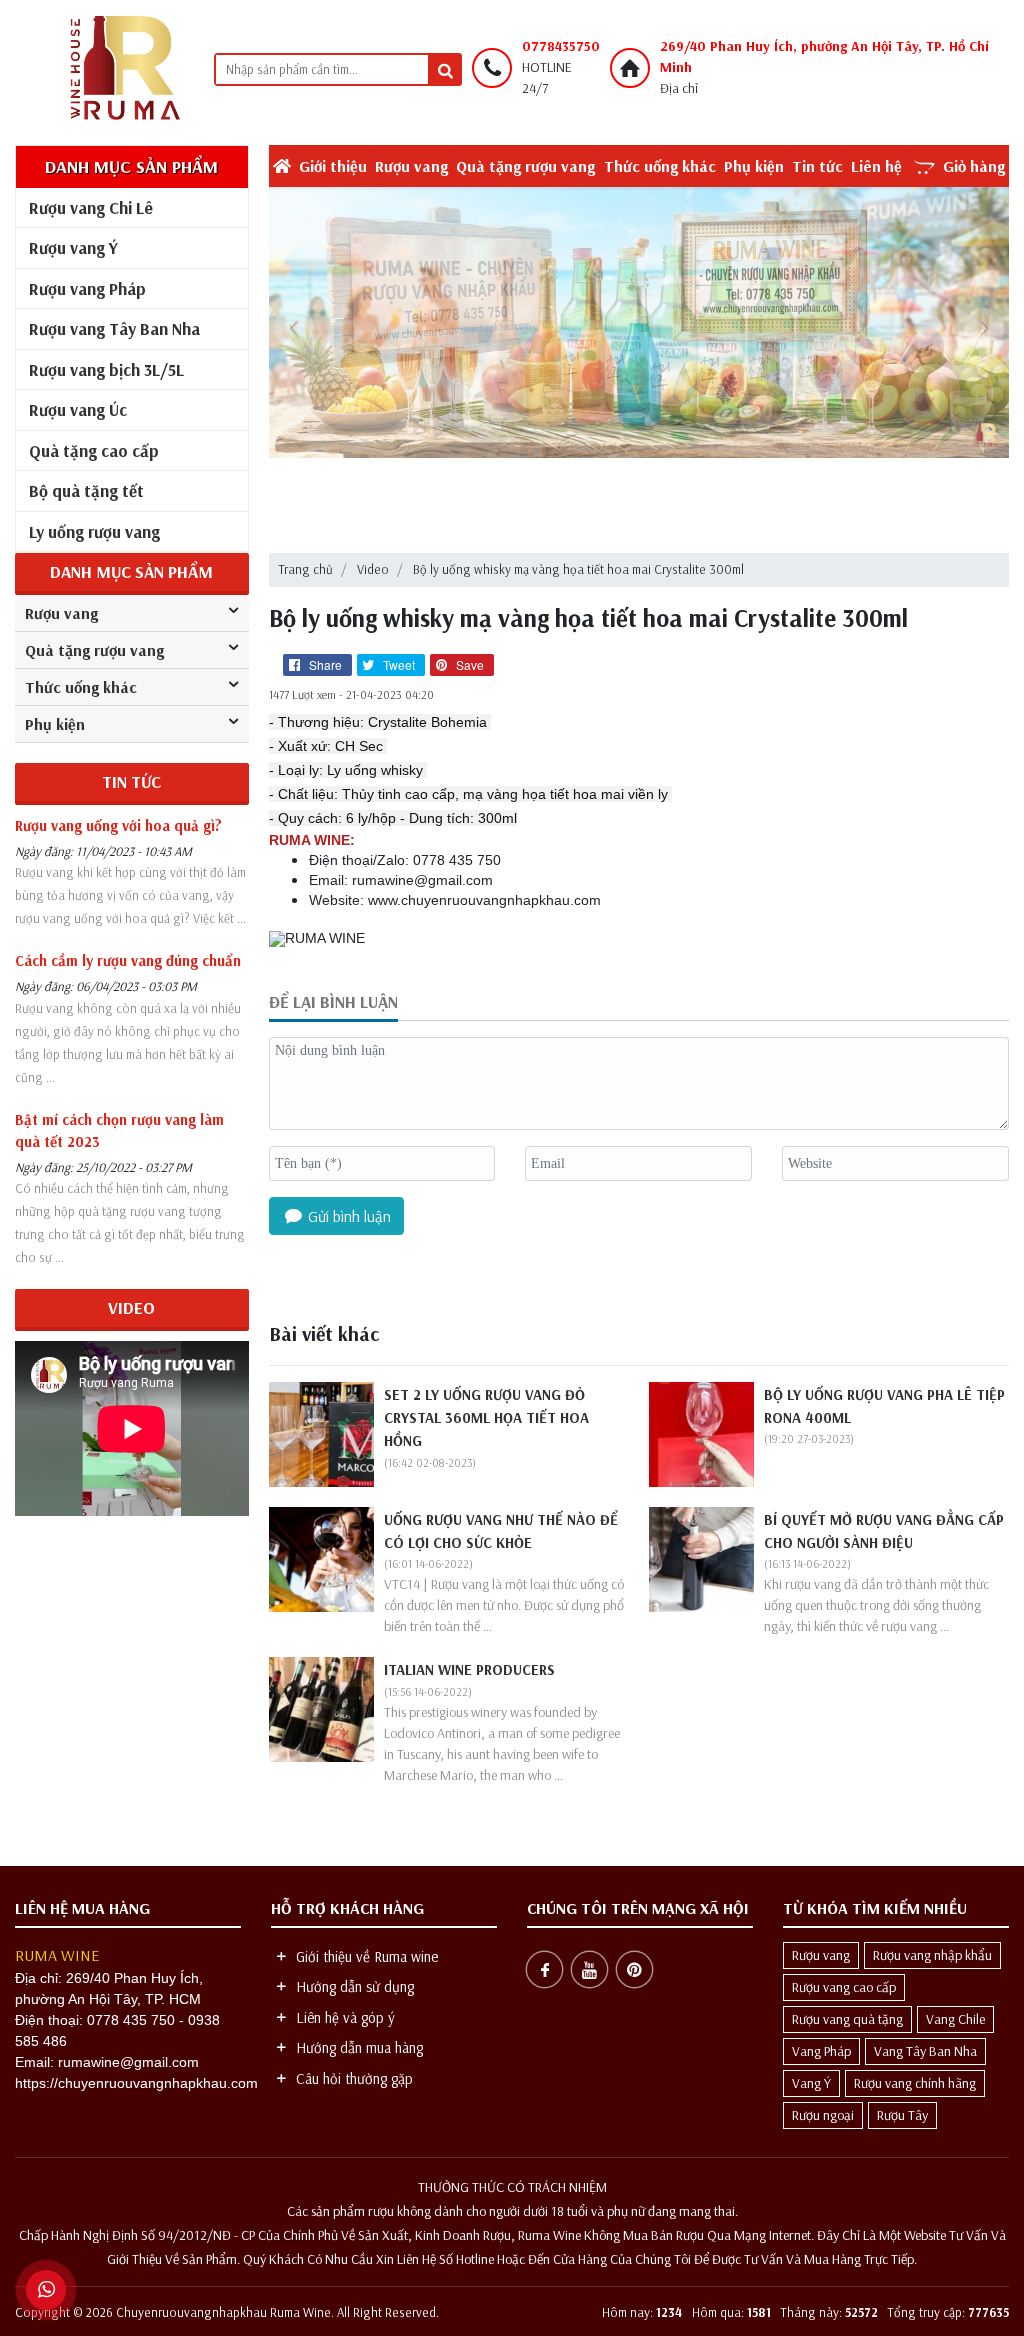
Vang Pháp (821, 2051)
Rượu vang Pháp (87, 288)
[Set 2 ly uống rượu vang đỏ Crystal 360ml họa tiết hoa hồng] (321, 1432)
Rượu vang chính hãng (915, 2083)
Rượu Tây (902, 2115)
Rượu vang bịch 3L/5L (106, 369)
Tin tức (817, 166)
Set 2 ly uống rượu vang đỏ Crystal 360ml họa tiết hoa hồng (486, 1418)
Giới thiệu (333, 166)
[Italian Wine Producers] (321, 1708)
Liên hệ (876, 166)
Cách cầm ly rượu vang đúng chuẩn (128, 960)
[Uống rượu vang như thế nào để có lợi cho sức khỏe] (321, 1557)
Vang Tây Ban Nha (925, 2051)
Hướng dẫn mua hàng (357, 2047)
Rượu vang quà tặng (847, 2019)
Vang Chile (955, 2019)
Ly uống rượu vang (94, 531)
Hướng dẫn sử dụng (353, 1986)
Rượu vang (411, 166)
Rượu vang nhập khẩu (932, 1955)
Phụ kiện (754, 166)
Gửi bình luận (347, 1216)
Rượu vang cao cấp (844, 1987)
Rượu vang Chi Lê (91, 207)
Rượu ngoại (823, 2115)
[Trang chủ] (122, 68)
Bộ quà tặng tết (86, 490)
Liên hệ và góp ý (343, 2017)
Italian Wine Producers (469, 1669)
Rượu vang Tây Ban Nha (114, 328)
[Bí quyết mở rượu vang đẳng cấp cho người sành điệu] (701, 1557)
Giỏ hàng (974, 166)
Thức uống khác (660, 166)
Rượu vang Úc (78, 409)
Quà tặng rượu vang (525, 166)
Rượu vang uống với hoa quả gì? (118, 825)
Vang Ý (811, 2083)
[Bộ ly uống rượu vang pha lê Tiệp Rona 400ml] (701, 1432)
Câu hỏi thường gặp (352, 2078)
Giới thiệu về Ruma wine (365, 1956)
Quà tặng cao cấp (94, 450)
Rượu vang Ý (73, 247)
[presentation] (294, 328)
